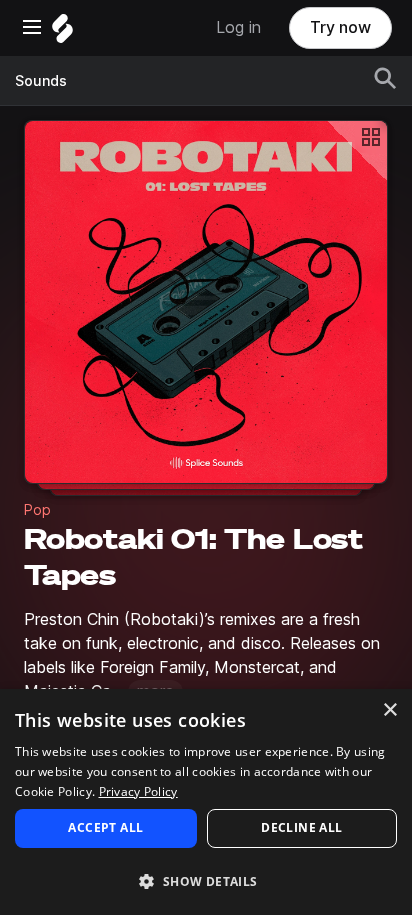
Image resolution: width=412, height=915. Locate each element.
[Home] (62, 33)
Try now (340, 27)
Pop (37, 510)
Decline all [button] (301, 827)
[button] (206, 880)
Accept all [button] (105, 827)
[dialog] (206, 802)
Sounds (41, 81)
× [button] (389, 710)
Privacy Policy (138, 791)
